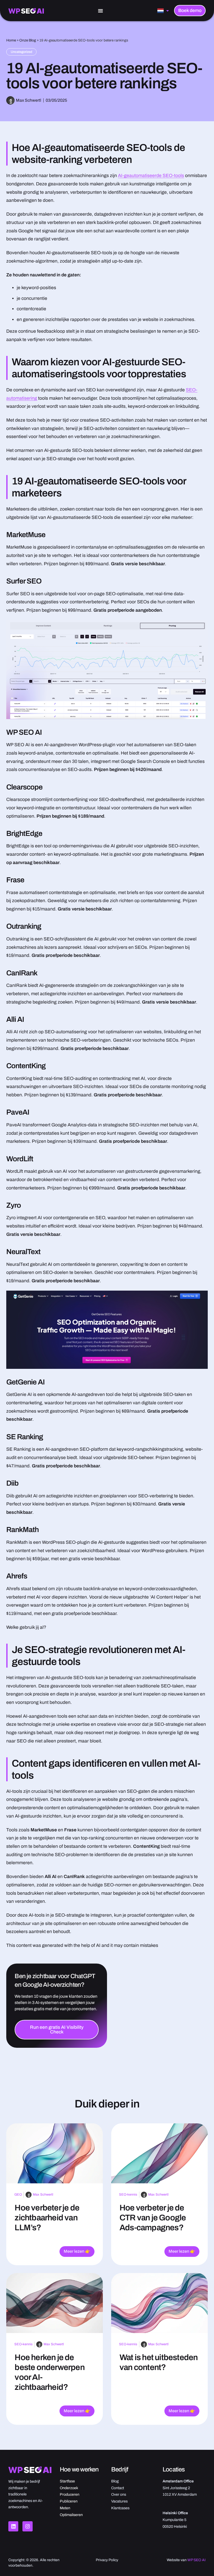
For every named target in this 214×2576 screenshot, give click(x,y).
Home (11, 40)
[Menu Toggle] (100, 11)
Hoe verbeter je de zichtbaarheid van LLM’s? (47, 2218)
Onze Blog (28, 40)
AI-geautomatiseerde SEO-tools (151, 176)
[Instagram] (27, 2526)
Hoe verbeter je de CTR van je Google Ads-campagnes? (153, 2218)
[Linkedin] (13, 2526)
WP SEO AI (197, 2560)
